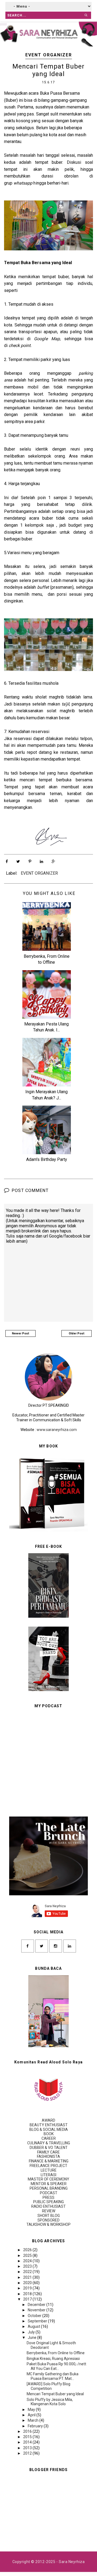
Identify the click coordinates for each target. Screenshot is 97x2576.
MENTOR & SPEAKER (49, 2184)
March (34, 2420)
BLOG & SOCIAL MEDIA (49, 2129)
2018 (28, 2294)
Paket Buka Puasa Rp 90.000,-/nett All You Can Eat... (56, 2366)
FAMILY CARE (48, 2152)
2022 (28, 2272)
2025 (28, 2255)
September (38, 2321)
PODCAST (49, 2193)
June (32, 2338)
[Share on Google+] (53, 861)
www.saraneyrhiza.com (57, 1430)
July (32, 2332)
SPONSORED (48, 2220)
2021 (28, 2277)
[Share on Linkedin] (41, 861)
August (34, 2326)
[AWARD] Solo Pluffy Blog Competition (48, 2386)
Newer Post (20, 1333)
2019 (28, 2288)
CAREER (49, 2138)
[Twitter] (42, 1946)
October (35, 2316)
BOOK (49, 2134)
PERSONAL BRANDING (49, 2188)
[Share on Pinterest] (30, 861)
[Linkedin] (70, 1946)
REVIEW (49, 2211)
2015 (28, 2437)
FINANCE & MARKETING (49, 2161)
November (37, 2310)
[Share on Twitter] (18, 861)
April (32, 2415)
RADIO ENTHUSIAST (48, 2206)
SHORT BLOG (49, 2216)
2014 (28, 2442)
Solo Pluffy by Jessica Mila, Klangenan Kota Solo (50, 2402)
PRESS (48, 2197)
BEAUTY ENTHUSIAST (49, 2125)
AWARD (48, 2120)
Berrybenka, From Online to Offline (56, 2353)
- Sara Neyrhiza (70, 2562)
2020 (28, 2283)
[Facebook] (28, 1946)
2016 (28, 2431)
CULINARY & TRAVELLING (49, 2143)
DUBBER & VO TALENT (49, 2148)
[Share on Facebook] (7, 861)
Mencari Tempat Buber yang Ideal (55, 2394)
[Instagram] (56, 1946)
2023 (28, 2266)
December (37, 2305)
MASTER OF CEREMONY (48, 2179)
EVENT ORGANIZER (49, 55)
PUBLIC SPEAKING (48, 2202)
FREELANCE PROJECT (48, 2166)
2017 (28, 2299)
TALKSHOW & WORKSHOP (48, 2224)
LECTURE (49, 2170)
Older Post (77, 1333)
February (36, 2426)
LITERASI (48, 2175)
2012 (28, 2453)
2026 (28, 2250)
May (32, 2410)
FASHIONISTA (48, 2156)
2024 (28, 2261)
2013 (28, 2448)
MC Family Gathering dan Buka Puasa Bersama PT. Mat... (53, 2376)
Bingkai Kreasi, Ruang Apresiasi (53, 2359)
